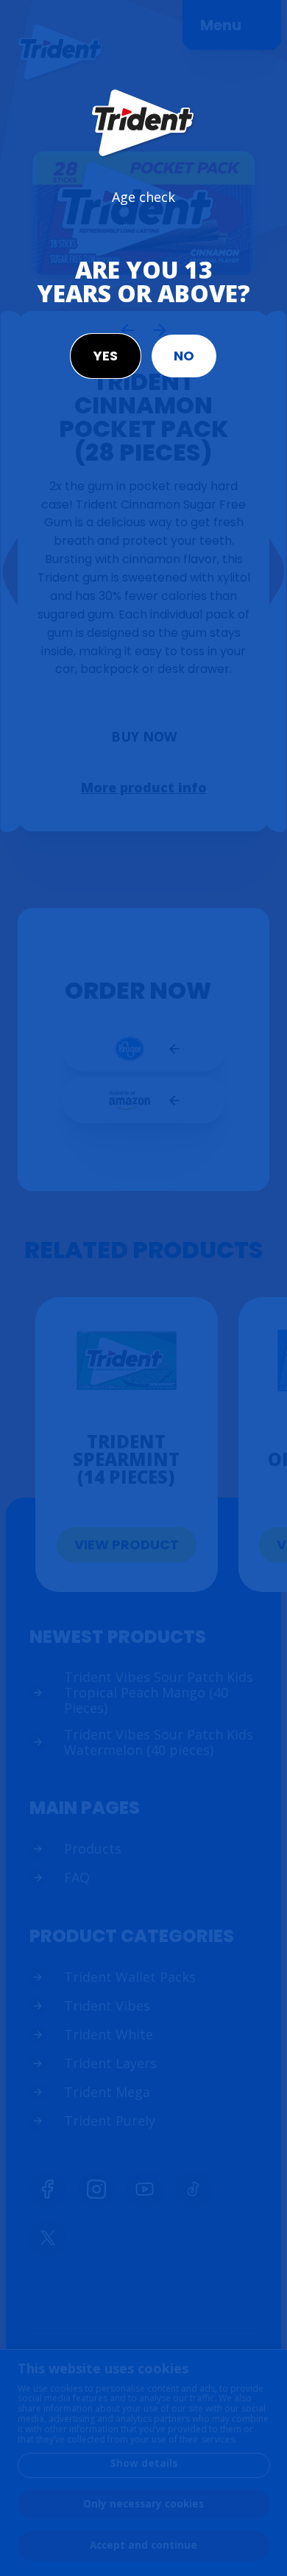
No (184, 356)
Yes (106, 356)
